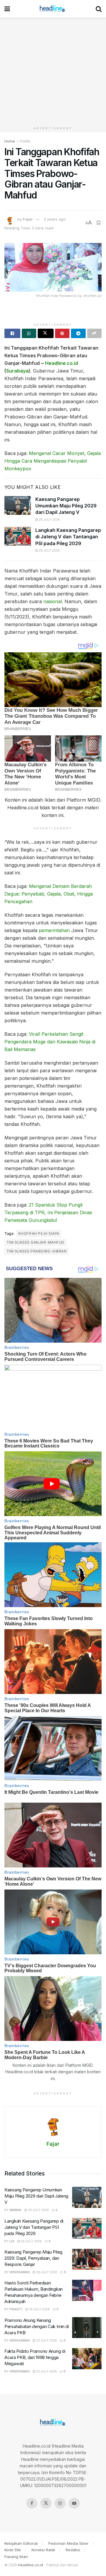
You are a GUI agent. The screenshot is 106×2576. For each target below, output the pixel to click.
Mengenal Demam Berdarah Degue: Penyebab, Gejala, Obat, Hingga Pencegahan (49, 894)
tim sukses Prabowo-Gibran (37, 1251)
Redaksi (73, 2550)
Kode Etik (13, 2550)
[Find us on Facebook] (32, 2503)
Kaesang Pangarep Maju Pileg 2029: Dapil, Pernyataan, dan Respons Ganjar (33, 2258)
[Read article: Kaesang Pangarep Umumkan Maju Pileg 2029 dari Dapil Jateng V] (18, 505)
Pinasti (16, 2309)
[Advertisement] (53, 71)
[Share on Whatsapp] (29, 333)
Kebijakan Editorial (21, 2543)
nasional (53, 601)
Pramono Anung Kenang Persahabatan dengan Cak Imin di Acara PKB (37, 2326)
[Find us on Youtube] (74, 2503)
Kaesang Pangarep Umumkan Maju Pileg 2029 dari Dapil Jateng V (66, 506)
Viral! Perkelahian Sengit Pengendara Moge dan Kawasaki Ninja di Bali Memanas (50, 1042)
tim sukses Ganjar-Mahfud (35, 1242)
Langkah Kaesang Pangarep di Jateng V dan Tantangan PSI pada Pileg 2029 (68, 537)
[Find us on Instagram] (60, 2503)
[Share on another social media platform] (95, 333)
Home (10, 141)
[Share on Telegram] (78, 333)
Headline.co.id (62, 363)
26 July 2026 (49, 519)
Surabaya (17, 371)
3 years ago (55, 219)
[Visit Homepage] (53, 9)
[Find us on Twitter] (46, 2503)
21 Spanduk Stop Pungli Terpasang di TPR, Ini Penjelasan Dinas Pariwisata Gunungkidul (48, 1212)
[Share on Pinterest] (62, 333)
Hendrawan (20, 2272)
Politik (25, 141)
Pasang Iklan (16, 2557)
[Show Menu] (7, 9)
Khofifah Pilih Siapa (39, 1234)
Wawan (15, 2210)
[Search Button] (99, 9)
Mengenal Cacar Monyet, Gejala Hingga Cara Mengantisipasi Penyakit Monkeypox (53, 461)
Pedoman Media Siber (68, 2543)
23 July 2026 (46, 2340)
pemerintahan (54, 930)
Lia (12, 2241)
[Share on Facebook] (12, 333)
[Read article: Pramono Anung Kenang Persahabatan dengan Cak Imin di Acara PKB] (87, 2328)
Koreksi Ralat (43, 2550)
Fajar (28, 219)
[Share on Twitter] (46, 333)
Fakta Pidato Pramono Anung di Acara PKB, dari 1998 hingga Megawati (35, 2357)
